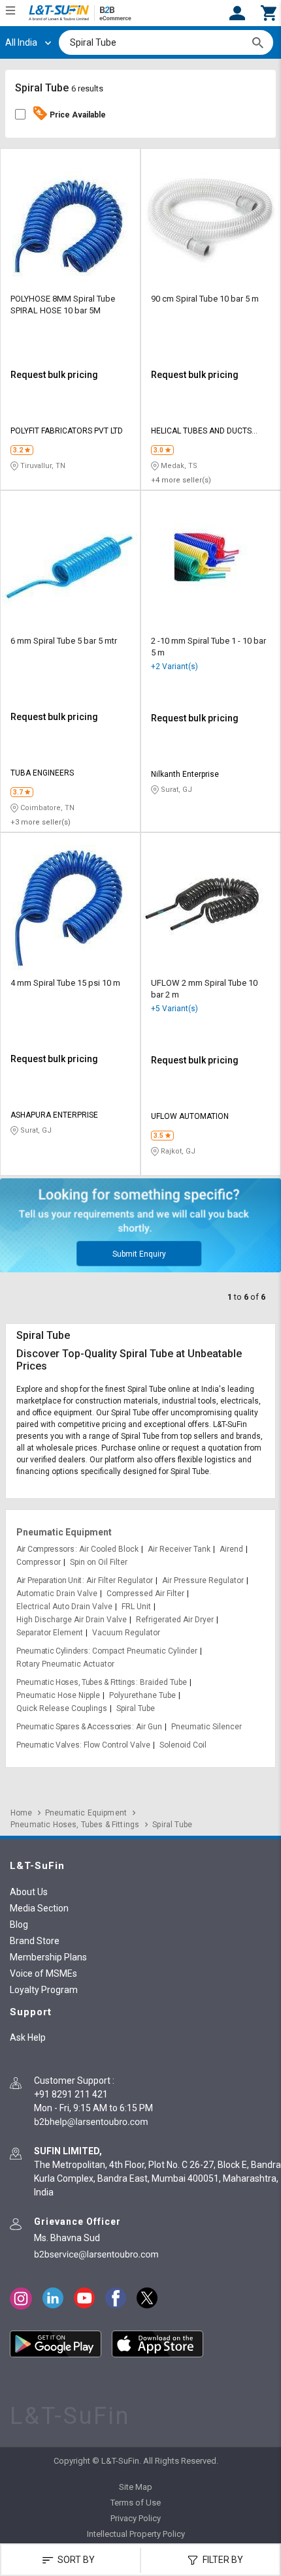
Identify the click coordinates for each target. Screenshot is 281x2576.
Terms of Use (136, 2503)
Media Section (39, 1908)
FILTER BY (222, 2560)
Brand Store (35, 1941)
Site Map (136, 2487)
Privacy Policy (136, 2518)
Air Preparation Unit (49, 1580)
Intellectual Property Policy (136, 2534)
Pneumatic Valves (48, 1745)
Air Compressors (45, 1549)
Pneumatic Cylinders (52, 1651)
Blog (19, 1924)
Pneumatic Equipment (64, 1532)
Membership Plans (48, 1957)
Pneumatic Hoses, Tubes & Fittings (76, 1682)
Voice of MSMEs (43, 1973)
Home (21, 1813)
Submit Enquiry (139, 1254)
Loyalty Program (44, 1990)
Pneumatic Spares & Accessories (74, 1727)
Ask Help (28, 2037)
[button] (269, 12)
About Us (29, 1892)
